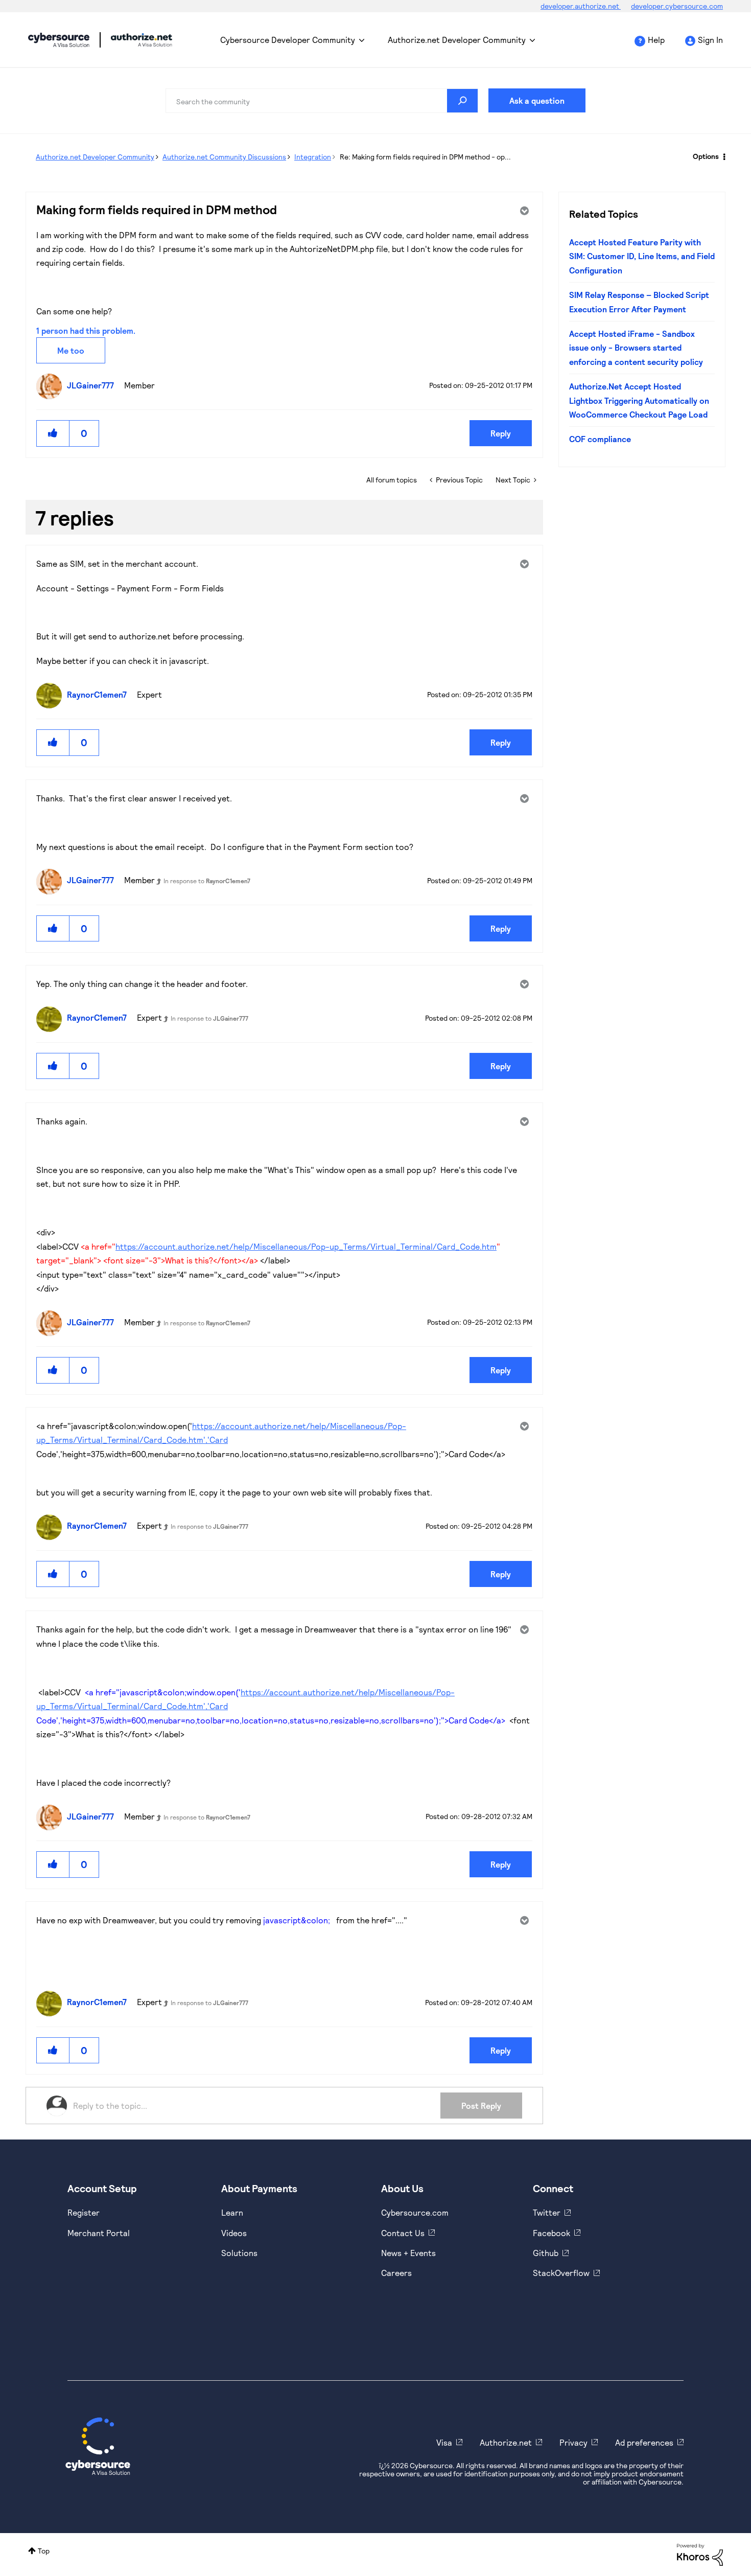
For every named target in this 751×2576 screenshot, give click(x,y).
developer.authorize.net (581, 6)
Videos (234, 2233)
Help (656, 40)
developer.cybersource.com (677, 6)
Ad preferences (644, 2442)
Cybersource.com (415, 2212)
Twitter (547, 2212)
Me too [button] (71, 350)
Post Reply (481, 2106)
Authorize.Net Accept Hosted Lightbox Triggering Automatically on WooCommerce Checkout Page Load (639, 400)
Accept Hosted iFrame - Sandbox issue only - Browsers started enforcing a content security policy (636, 348)
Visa (444, 2442)
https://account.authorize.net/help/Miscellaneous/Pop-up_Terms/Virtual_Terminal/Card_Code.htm (306, 1246)
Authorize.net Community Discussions (224, 157)
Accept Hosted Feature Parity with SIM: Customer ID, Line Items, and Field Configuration (642, 256)
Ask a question (537, 100)
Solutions (239, 2253)
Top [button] (44, 2551)
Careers (396, 2273)
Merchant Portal (99, 2233)
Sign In (710, 40)
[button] (53, 433)
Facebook (551, 2233)
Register (84, 2212)
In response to (207, 881)
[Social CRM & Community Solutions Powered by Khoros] (700, 2554)
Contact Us (403, 2233)
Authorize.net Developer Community (457, 40)
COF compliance (600, 439)
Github (546, 2253)
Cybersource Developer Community (59, 40)
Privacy (573, 2442)
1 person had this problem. (86, 330)
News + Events (408, 2253)
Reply (501, 433)
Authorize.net (506, 2442)
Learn (232, 2212)
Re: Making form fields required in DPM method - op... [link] (425, 157)
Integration (313, 157)
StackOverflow (561, 2273)
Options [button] (706, 156)
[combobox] (322, 101)
